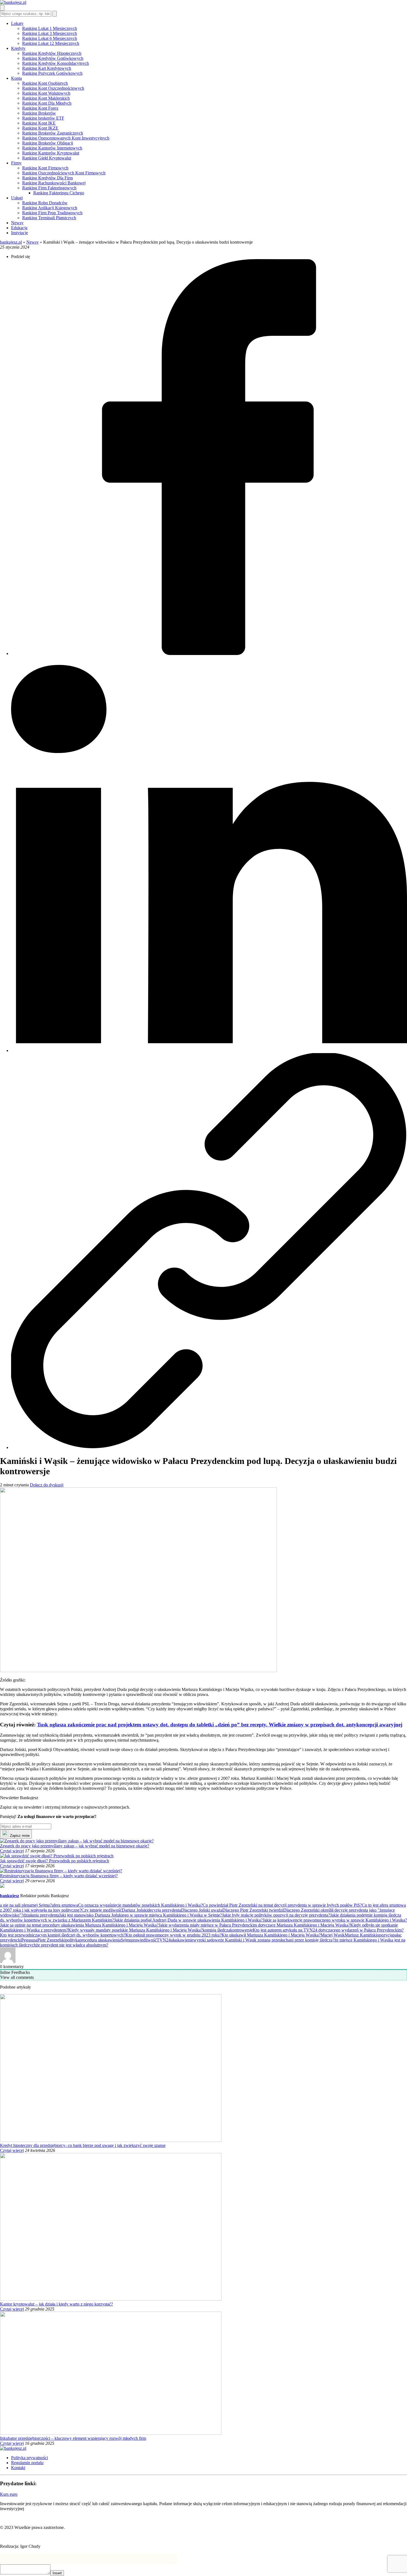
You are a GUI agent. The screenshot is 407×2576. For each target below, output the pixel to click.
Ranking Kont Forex (40, 108)
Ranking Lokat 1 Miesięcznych (50, 28)
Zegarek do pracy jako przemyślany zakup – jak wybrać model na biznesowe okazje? (75, 1846)
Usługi (17, 198)
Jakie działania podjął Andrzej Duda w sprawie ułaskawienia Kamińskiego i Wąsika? (188, 1920)
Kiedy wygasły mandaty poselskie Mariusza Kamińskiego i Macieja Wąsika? (135, 1930)
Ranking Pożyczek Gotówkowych (52, 73)
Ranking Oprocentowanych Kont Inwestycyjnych (66, 138)
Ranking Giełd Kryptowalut (47, 158)
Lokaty (17, 23)
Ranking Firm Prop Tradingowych (52, 213)
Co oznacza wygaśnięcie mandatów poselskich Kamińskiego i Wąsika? (140, 1905)
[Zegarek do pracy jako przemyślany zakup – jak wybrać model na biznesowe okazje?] (77, 1841)
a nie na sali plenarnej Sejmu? (26, 1905)
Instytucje (20, 233)
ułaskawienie (182, 1940)
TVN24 (164, 1940)
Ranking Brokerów (39, 113)
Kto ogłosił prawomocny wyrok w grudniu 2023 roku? (173, 1935)
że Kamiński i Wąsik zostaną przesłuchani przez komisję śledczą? (277, 1940)
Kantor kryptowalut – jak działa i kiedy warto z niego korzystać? (56, 2304)
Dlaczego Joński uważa (202, 1910)
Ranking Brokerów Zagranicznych (53, 133)
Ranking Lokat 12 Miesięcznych (51, 43)
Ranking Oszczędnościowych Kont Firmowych (64, 173)
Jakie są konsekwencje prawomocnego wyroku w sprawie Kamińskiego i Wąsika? (335, 1920)
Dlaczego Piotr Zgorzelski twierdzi (253, 1910)
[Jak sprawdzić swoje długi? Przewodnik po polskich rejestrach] (57, 1856)
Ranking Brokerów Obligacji (48, 143)
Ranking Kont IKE (39, 123)
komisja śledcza (216, 1930)
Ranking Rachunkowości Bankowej (54, 183)
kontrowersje (241, 1930)
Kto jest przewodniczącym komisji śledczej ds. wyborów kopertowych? (63, 1935)
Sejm (125, 1940)
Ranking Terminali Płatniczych (49, 218)
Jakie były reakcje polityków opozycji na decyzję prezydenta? (276, 1915)
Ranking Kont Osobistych (45, 83)
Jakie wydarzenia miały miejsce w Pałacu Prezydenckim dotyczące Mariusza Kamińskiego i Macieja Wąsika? (254, 1925)
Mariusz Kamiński (361, 1935)
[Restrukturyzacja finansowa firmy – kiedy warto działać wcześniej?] (61, 1871)
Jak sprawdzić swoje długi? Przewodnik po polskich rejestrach (55, 1861)
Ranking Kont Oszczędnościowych (53, 88)
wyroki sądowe (207, 1940)
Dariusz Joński (135, 1910)
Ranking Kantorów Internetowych (52, 148)
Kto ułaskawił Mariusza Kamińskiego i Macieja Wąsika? (271, 1935)
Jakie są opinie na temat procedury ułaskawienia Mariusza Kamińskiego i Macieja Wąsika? (79, 1925)
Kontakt (18, 2468)
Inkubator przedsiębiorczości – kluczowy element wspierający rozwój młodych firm (73, 2438)
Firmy (16, 163)
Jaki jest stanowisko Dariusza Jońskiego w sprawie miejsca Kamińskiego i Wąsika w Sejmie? (141, 1915)
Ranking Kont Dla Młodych (47, 103)
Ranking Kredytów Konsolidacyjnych (56, 63)
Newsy (17, 223)
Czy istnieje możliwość (102, 1910)
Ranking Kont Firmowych (45, 168)
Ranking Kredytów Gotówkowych (53, 58)
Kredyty (18, 48)
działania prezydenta (41, 1915)
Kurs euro (9, 2494)
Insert (57, 2573)
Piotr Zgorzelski (51, 1940)
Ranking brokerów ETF (43, 118)
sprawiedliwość (143, 1940)
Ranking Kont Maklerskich (46, 98)
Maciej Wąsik (333, 1935)
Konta (16, 78)
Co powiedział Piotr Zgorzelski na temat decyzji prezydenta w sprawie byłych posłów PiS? (282, 1905)
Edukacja (19, 228)
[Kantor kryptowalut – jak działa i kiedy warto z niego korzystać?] (111, 2299)
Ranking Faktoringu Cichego (59, 193)
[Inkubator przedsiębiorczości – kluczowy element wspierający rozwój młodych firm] (111, 2433)
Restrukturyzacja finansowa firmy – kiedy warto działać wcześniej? (59, 1876)
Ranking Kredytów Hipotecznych (52, 53)
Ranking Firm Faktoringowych (49, 188)
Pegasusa (29, 1940)
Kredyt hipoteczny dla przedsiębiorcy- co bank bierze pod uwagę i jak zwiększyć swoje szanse (83, 2145)
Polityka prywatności (29, 2458)
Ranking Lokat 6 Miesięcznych (50, 38)
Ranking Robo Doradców (45, 203)
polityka (72, 1940)
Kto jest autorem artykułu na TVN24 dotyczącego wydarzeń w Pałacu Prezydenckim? (328, 1930)
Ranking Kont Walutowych (46, 93)
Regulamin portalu (27, 2463)
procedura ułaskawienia (100, 1940)
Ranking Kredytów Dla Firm (47, 178)
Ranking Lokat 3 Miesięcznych (50, 33)
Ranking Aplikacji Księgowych (50, 208)
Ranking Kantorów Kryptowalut (51, 153)
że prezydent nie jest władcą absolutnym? (72, 1945)
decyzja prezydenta (164, 1910)
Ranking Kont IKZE (40, 128)
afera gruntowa (65, 1905)
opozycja (385, 1935)
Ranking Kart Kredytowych (47, 68)
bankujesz (10, 1896)
